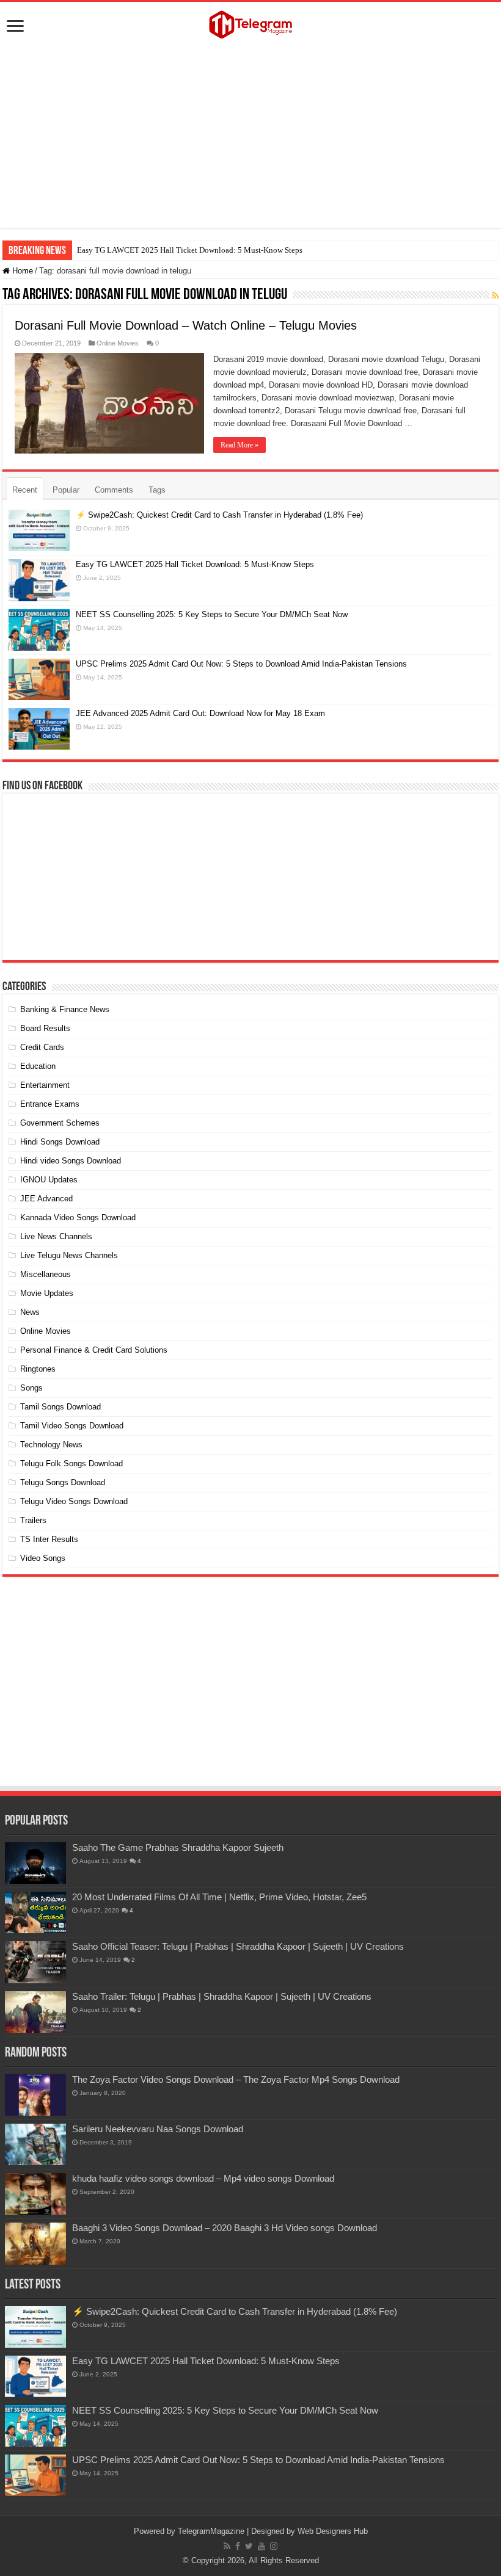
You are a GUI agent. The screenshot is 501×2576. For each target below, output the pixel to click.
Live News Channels (56, 1236)
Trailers (33, 1520)
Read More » (240, 445)
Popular (66, 490)
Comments (114, 490)
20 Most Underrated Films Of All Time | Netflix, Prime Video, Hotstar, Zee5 (219, 1897)
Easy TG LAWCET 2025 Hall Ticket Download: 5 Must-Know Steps (190, 250)
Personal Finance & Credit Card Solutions (94, 1350)
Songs (31, 1388)
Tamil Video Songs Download (72, 1426)
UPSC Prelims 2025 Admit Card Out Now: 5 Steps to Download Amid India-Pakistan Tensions (241, 664)
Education (38, 1066)
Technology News (51, 1445)
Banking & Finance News (65, 1009)
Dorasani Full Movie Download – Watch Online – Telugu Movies (186, 325)
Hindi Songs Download (60, 1142)
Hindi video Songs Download (71, 1161)
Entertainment (45, 1085)
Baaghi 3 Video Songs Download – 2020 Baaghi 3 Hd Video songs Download (225, 2228)
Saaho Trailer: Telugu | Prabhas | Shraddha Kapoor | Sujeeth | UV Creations (222, 1996)
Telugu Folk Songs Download (71, 1463)
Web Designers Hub (333, 2531)
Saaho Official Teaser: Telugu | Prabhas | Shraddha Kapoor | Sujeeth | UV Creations (238, 1946)
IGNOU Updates (49, 1180)
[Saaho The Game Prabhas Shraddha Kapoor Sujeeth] (35, 1863)
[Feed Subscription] (495, 295)
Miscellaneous (46, 1274)
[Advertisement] (250, 137)
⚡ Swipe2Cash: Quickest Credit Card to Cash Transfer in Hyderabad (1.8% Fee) (219, 515)
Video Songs (43, 1558)
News (30, 1312)
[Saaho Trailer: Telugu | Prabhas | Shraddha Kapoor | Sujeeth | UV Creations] (35, 2012)
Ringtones (38, 1369)
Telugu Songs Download (63, 1482)
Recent (25, 490)
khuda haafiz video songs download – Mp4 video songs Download (203, 2178)
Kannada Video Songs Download (78, 1217)
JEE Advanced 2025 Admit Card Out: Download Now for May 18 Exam (200, 713)
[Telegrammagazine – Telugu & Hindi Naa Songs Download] (250, 23)
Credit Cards (42, 1047)
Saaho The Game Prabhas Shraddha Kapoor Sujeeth (178, 1847)
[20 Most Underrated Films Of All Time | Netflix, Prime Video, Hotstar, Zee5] (35, 1912)
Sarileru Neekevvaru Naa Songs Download (158, 2129)
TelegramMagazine (211, 2531)
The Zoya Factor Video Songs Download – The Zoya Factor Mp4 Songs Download (236, 2079)
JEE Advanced (46, 1199)
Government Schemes (60, 1123)
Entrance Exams (50, 1104)
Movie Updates (47, 1293)
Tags (157, 490)
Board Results (45, 1028)
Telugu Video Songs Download (74, 1501)
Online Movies (118, 343)
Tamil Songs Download (60, 1407)
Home (21, 271)
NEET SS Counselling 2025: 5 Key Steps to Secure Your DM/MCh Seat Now (212, 614)
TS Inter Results (49, 1539)
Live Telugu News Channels (69, 1255)
